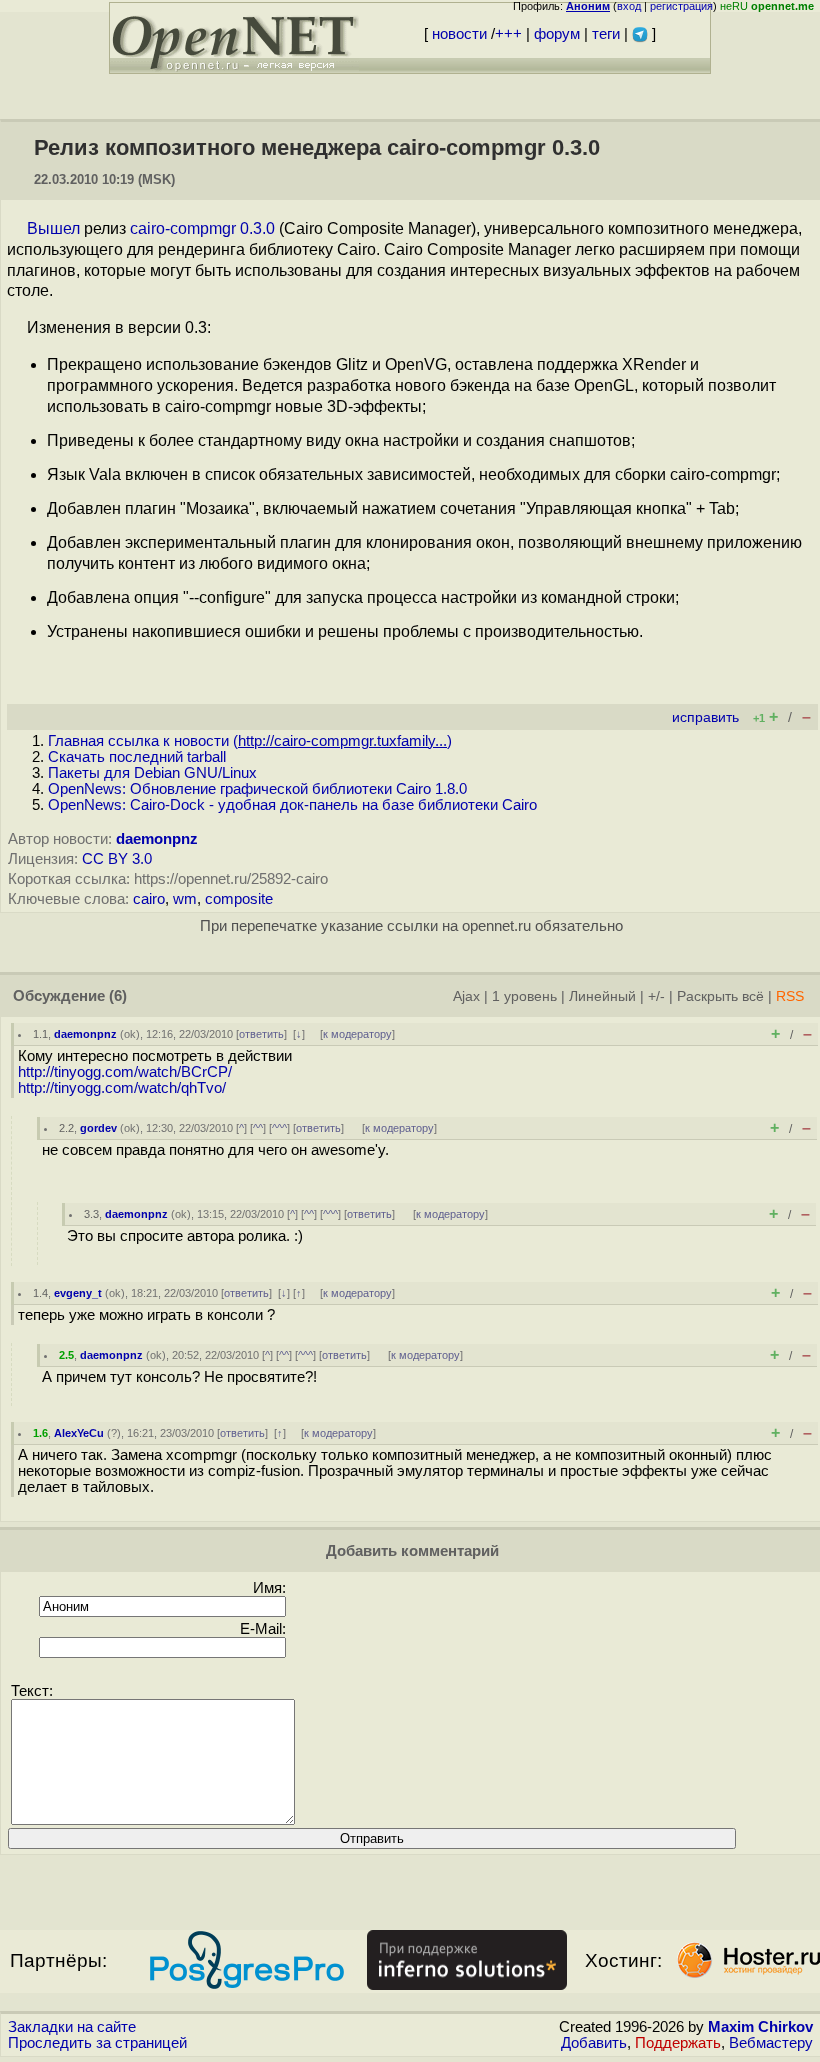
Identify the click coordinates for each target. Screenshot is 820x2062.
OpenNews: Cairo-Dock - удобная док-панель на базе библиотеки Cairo (292, 805)
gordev (98, 1128)
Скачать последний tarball (137, 757)
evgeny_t (78, 1293)
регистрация (681, 6)
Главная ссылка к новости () (250, 741)
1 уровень (524, 996)
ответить (261, 1034)
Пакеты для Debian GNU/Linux (152, 773)
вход (629, 6)
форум (557, 34)
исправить (705, 717)
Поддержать (678, 2043)
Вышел (53, 228)
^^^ (279, 1128)
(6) (118, 996)
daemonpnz (157, 839)
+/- (656, 996)
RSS (790, 996)
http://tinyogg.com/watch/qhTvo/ (122, 1088)
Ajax (466, 996)
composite (239, 899)
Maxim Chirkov (760, 2027)
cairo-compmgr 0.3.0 (202, 228)
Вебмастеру (771, 2043)
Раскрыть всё (720, 996)
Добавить (594, 2043)
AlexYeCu (79, 1433)
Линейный (602, 996)
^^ (258, 1128)
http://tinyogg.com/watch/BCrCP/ (125, 1072)
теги (606, 34)
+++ (508, 34)
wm (185, 899)
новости (459, 34)
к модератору (357, 1034)
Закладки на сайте (72, 2027)
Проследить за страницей (97, 2043)
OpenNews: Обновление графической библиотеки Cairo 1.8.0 (257, 789)
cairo (149, 899)
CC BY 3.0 (117, 859)
